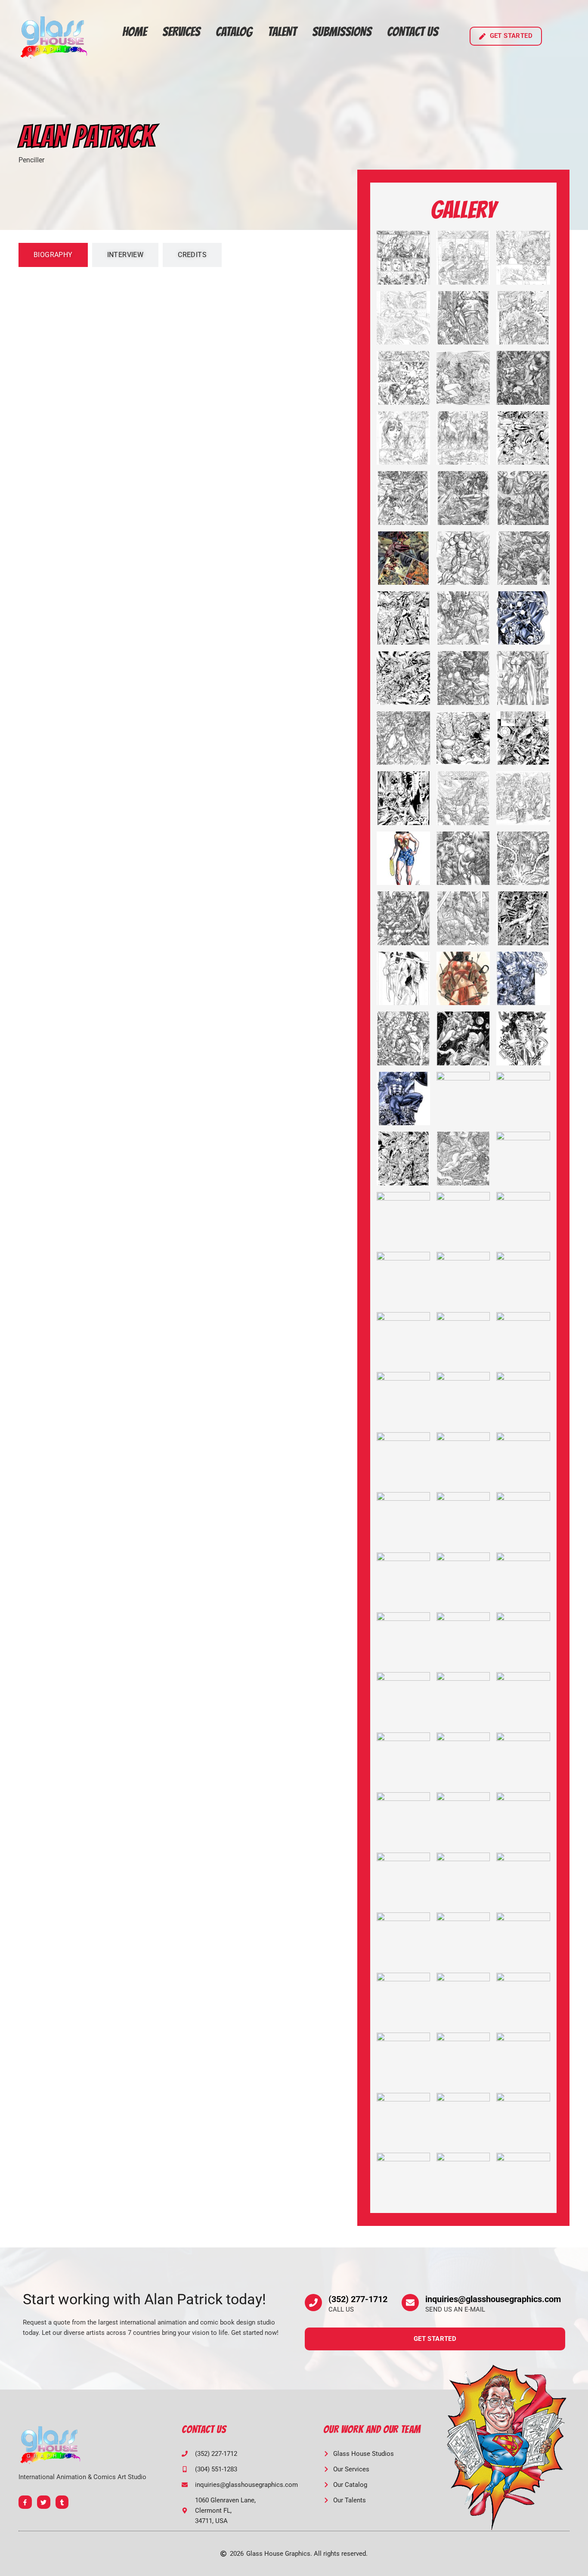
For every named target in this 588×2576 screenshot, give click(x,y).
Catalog (234, 32)
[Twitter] (44, 2502)
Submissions (342, 32)
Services (181, 32)
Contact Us (413, 32)
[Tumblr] (62, 2502)
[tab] (53, 255)
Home (135, 32)
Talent (282, 32)
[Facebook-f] (25, 2502)
